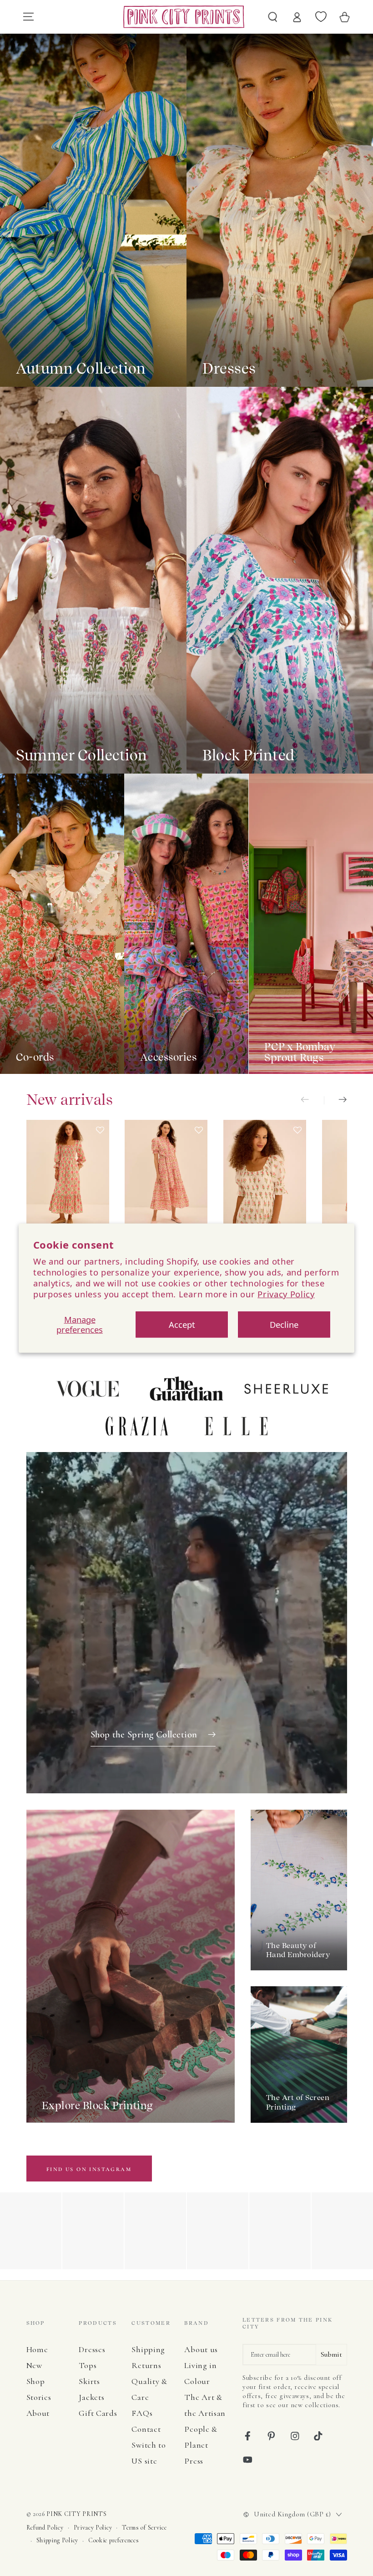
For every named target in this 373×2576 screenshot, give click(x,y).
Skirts (89, 2381)
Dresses (92, 2349)
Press (194, 2461)
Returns (146, 2365)
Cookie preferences (113, 2540)
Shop (36, 2381)
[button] (100, 1182)
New (34, 2365)
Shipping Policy (57, 2540)
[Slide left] (312, 1101)
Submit (331, 2354)
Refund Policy (45, 2528)
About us (201, 2349)
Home (37, 2349)
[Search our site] (273, 17)
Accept (182, 1324)
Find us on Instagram (89, 2169)
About (38, 2413)
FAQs (142, 2413)
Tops (88, 2365)
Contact (146, 2429)
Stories (39, 2397)
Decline (284, 1324)
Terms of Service (144, 2528)
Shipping (148, 2349)
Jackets (91, 2397)
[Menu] (28, 17)
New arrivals (70, 1100)
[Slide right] (335, 1101)
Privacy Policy (286, 1294)
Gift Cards (98, 2413)
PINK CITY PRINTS (76, 2514)
